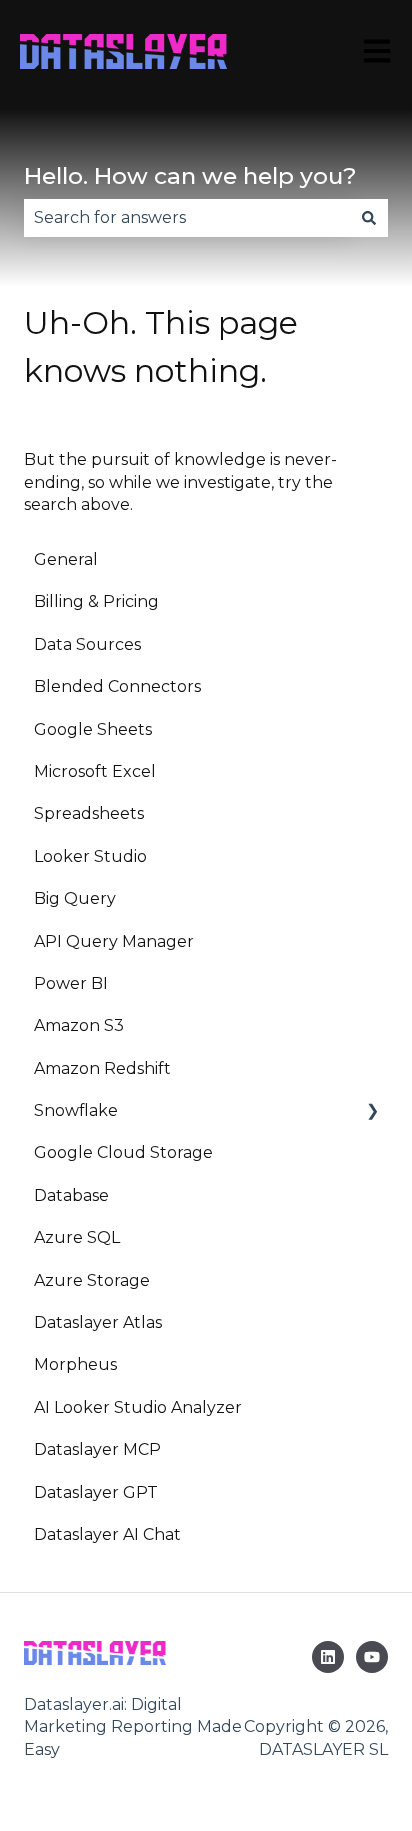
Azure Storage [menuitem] (92, 1280)
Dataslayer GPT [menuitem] (96, 1492)
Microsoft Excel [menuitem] (95, 771)
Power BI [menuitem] (71, 983)
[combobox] (187, 218)
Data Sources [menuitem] (87, 644)
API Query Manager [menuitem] (114, 941)
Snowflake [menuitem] (76, 1110)
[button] (372, 1112)
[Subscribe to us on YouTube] (372, 1657)
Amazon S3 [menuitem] (79, 1025)
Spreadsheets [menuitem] (89, 813)
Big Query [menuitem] (75, 898)
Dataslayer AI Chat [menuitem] (107, 1534)
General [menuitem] (66, 559)
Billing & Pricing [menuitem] (96, 601)
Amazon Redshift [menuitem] (102, 1068)
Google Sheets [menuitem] (93, 729)
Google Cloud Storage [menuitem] (123, 1152)
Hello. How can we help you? (190, 176)
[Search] (369, 218)
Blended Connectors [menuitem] (117, 686)
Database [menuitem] (71, 1195)
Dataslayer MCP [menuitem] (97, 1449)
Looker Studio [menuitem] (90, 856)
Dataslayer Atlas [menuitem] (98, 1322)
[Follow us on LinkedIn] (328, 1657)
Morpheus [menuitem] (75, 1364)
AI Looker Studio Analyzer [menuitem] (138, 1407)
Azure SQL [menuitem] (77, 1237)
